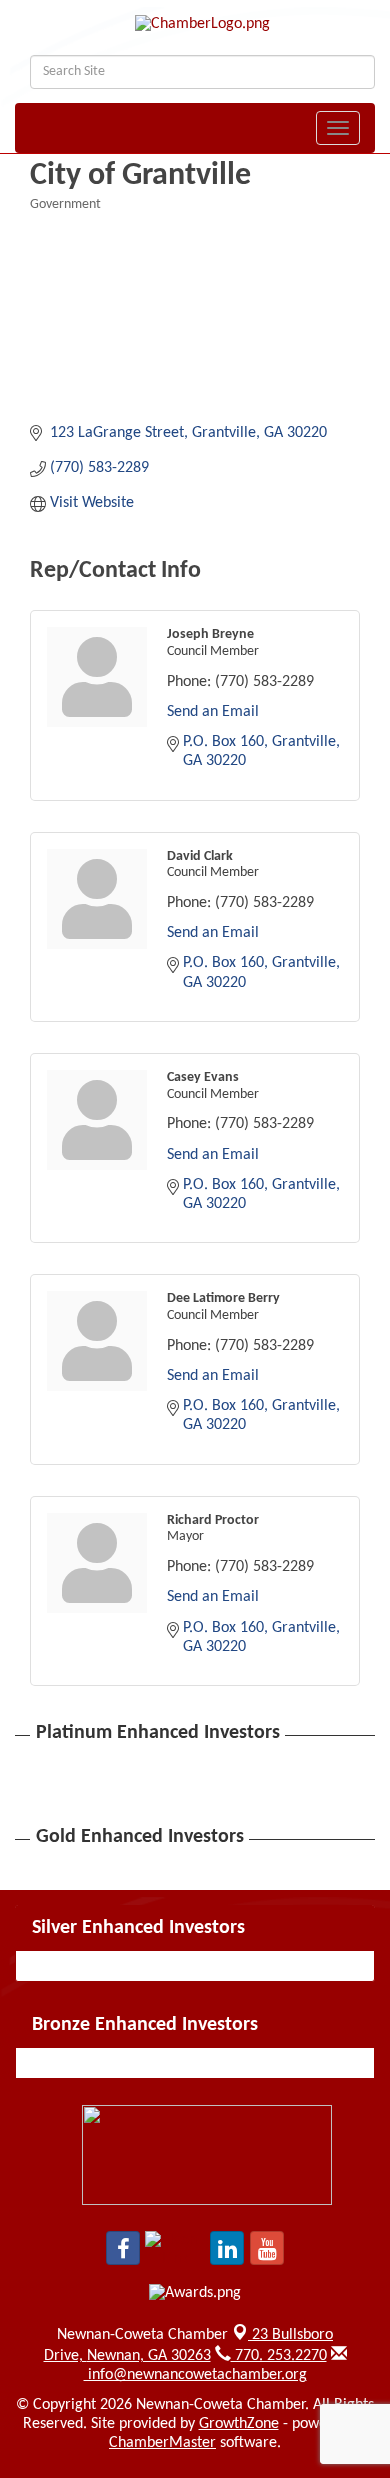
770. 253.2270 (279, 2356)
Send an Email (213, 712)
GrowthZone (239, 2424)
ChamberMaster (162, 2443)
